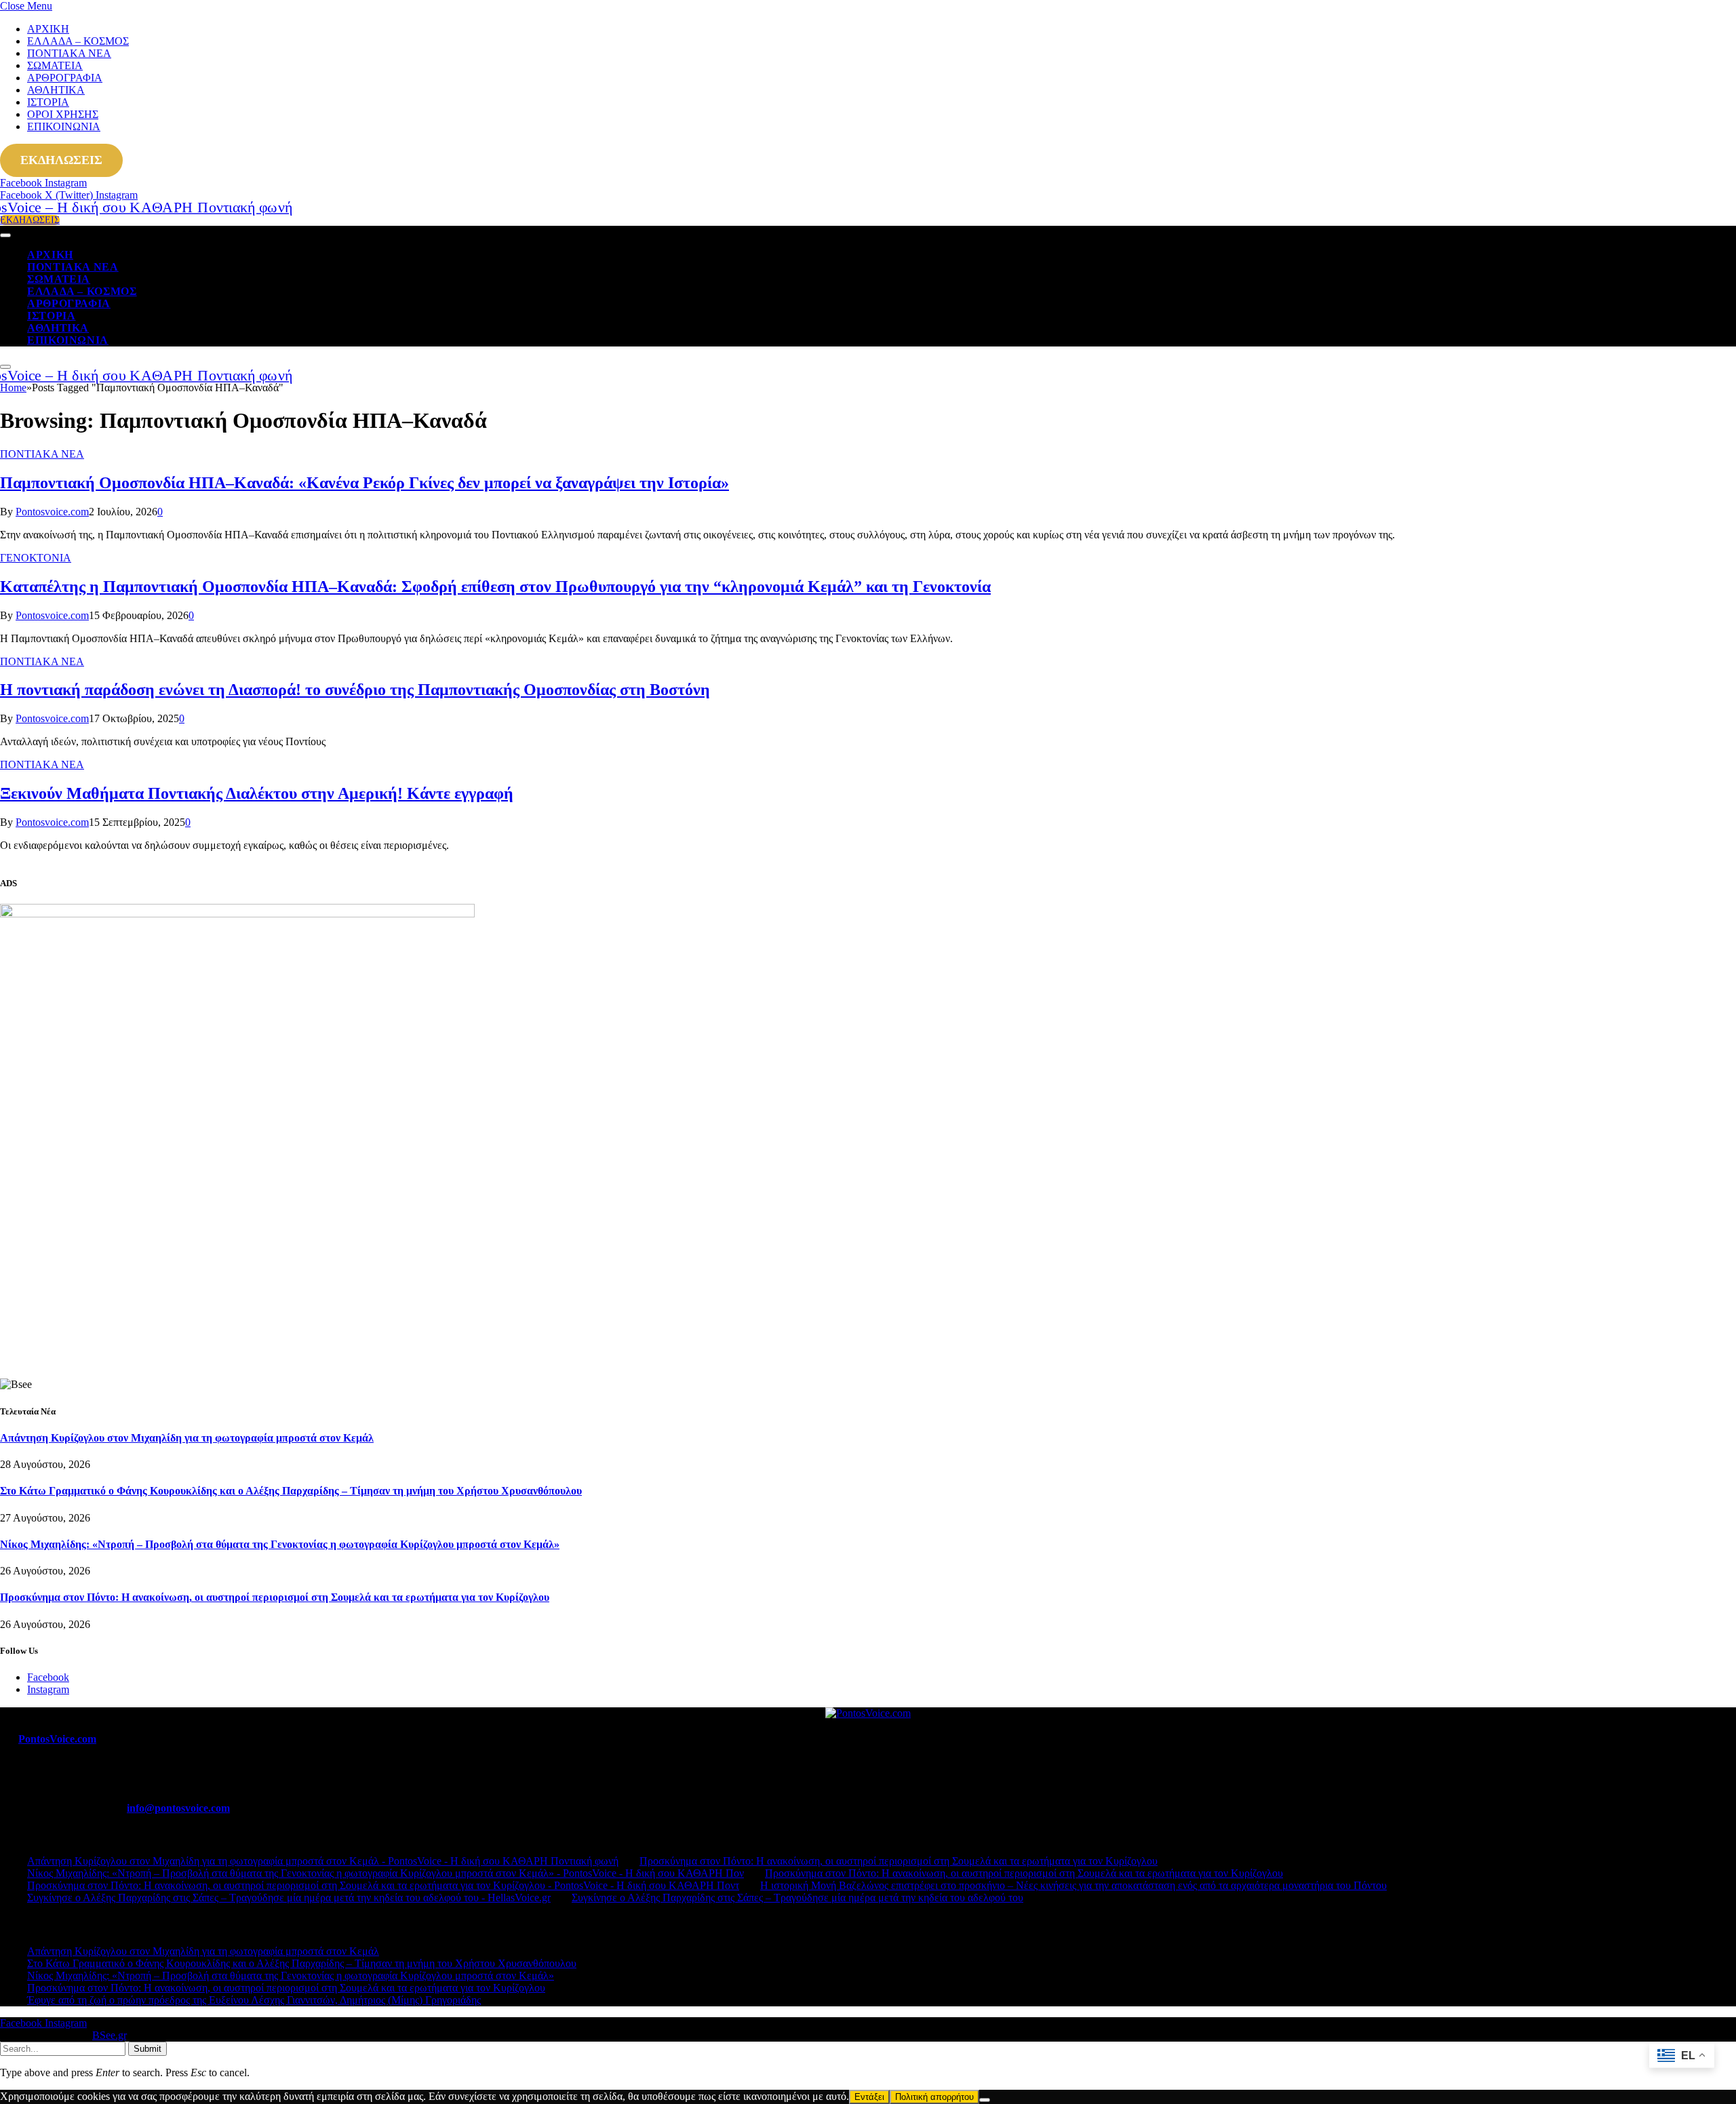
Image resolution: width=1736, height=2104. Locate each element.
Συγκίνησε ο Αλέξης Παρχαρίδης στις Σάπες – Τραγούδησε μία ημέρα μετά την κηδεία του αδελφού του (797, 1898)
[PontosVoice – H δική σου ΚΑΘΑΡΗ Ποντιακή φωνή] (122, 207)
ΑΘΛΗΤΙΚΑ (56, 90)
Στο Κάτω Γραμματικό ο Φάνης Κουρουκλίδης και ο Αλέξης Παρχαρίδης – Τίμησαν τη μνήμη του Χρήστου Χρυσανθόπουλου (291, 1491)
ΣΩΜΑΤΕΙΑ (55, 65)
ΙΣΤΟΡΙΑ (48, 102)
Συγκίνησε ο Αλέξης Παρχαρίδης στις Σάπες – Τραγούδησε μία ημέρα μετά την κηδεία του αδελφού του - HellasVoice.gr (289, 1898)
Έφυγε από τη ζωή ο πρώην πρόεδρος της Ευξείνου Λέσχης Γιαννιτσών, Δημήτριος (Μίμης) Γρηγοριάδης (254, 2000)
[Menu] (5, 235)
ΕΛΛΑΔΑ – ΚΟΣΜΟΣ (78, 41)
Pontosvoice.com (52, 512)
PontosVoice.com (57, 1739)
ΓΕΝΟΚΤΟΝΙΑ (36, 558)
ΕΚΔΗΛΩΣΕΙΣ (61, 160)
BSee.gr (109, 2035)
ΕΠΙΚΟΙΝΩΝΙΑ (64, 126)
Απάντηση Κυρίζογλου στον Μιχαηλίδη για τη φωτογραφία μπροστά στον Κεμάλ (187, 1438)
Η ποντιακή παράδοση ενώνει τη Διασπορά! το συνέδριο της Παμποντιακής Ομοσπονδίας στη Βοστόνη (355, 690)
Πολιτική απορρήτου (934, 2097)
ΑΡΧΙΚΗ (48, 29)
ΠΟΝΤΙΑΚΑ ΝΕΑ (69, 53)
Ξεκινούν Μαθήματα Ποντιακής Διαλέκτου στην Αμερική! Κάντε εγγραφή (257, 793)
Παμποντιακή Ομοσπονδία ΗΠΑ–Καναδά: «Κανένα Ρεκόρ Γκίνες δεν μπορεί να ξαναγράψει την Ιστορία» (364, 483)
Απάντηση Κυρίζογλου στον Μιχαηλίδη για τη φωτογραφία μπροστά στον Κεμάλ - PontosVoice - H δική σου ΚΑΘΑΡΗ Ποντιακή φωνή (323, 1861)
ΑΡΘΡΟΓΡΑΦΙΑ (65, 78)
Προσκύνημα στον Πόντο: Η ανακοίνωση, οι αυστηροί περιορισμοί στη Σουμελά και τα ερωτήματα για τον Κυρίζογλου (275, 1597)
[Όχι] (985, 2100)
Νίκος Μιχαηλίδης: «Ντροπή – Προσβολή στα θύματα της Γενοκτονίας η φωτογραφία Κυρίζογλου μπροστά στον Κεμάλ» (280, 1544)
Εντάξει (869, 2097)
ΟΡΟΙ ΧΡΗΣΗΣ (63, 114)
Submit (147, 2049)
